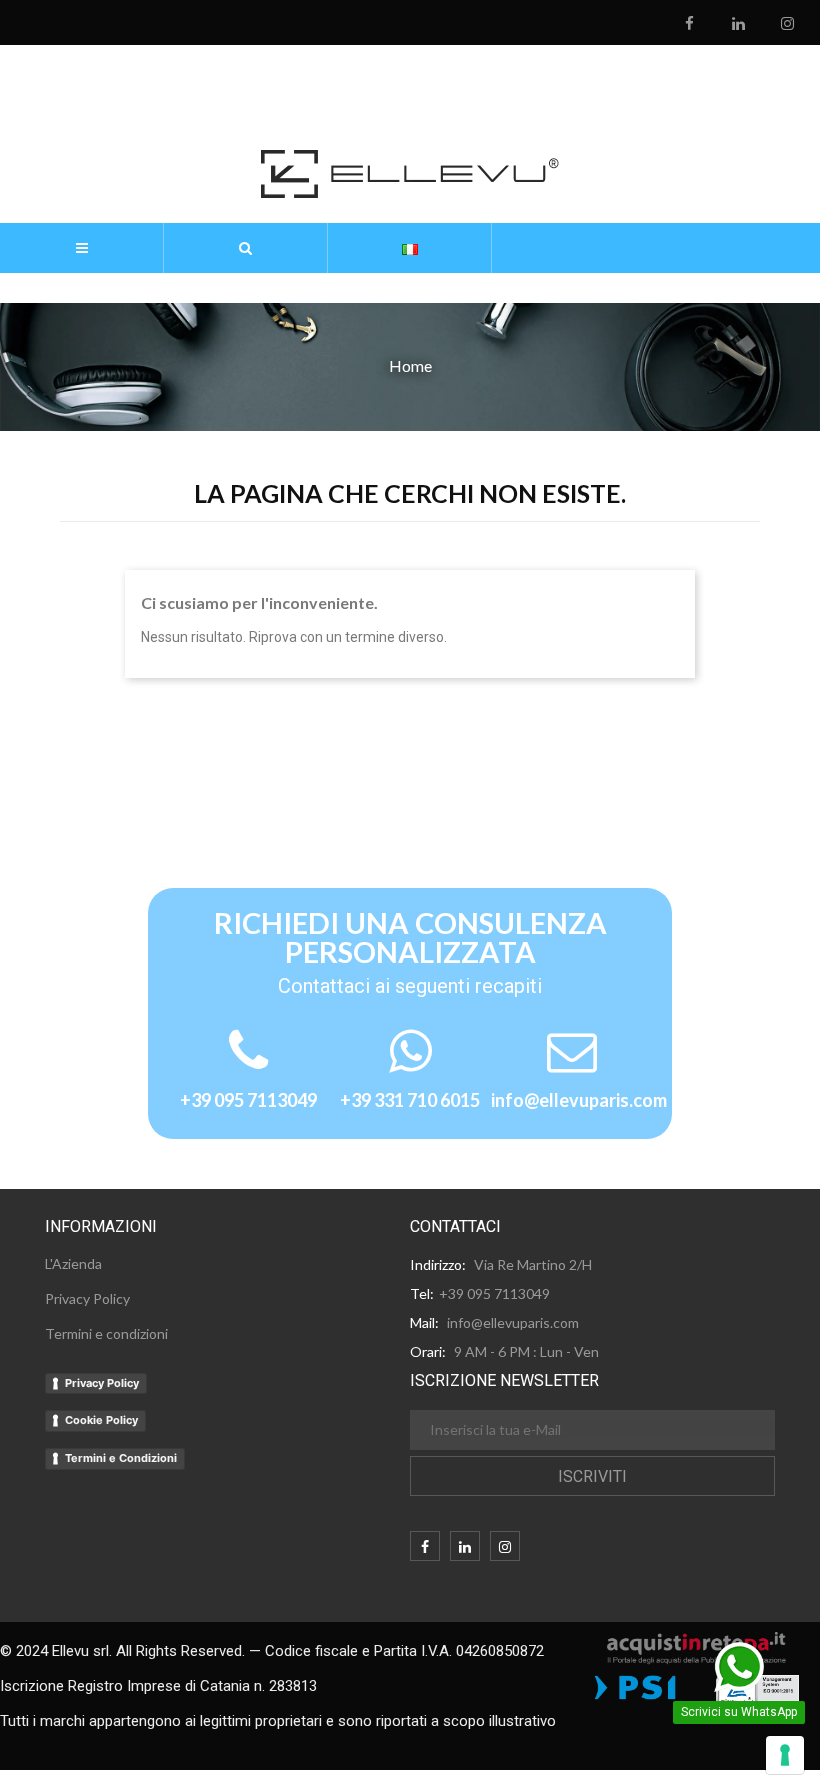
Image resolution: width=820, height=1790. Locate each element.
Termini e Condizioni (121, 1458)
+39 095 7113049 (248, 1100)
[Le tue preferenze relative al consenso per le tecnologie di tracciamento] (785, 1755)
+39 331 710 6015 (410, 1100)
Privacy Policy (102, 1383)
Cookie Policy (101, 1420)
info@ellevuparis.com (579, 1100)
